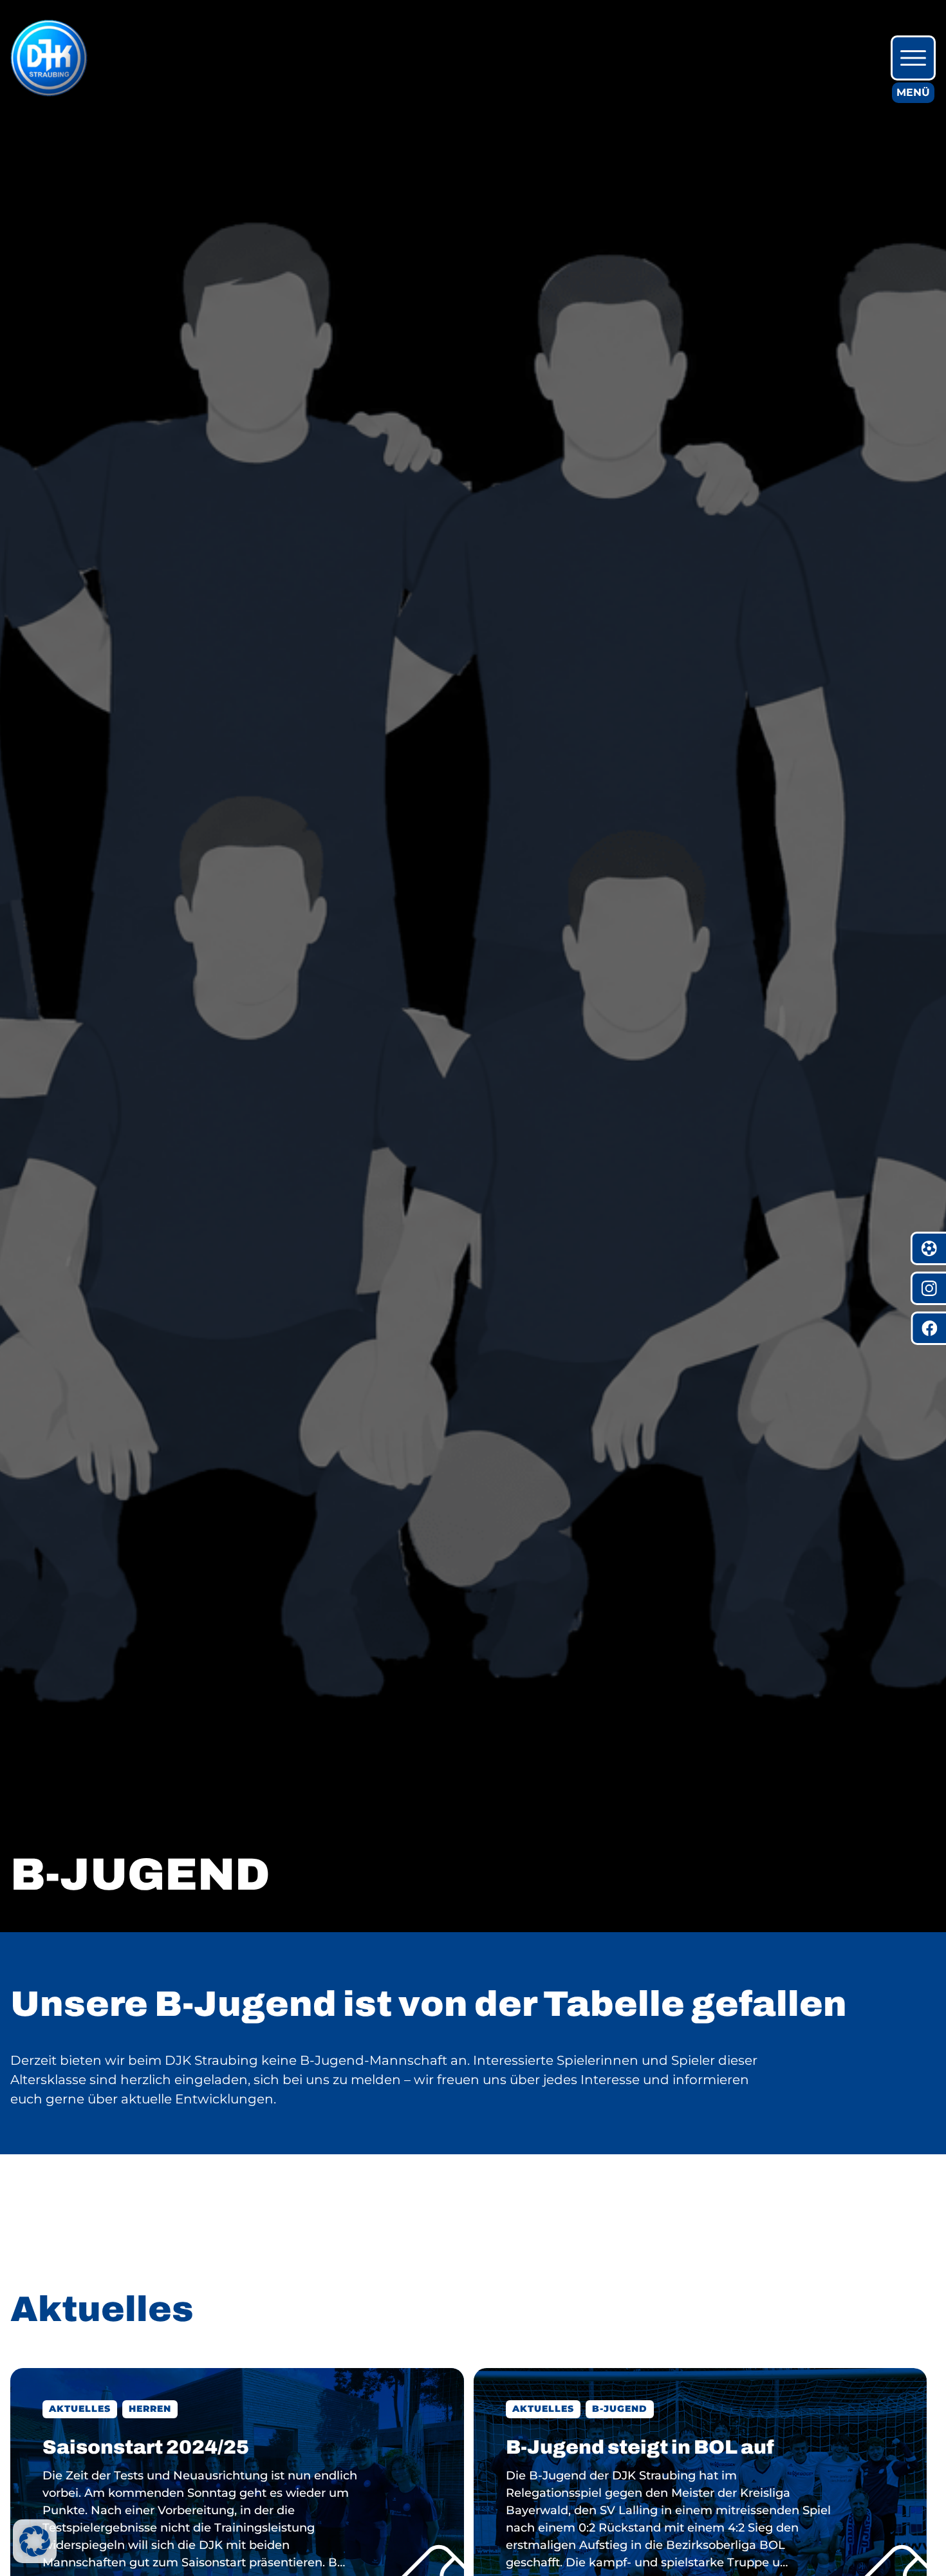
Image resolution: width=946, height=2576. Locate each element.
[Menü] (913, 58)
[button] (35, 2541)
